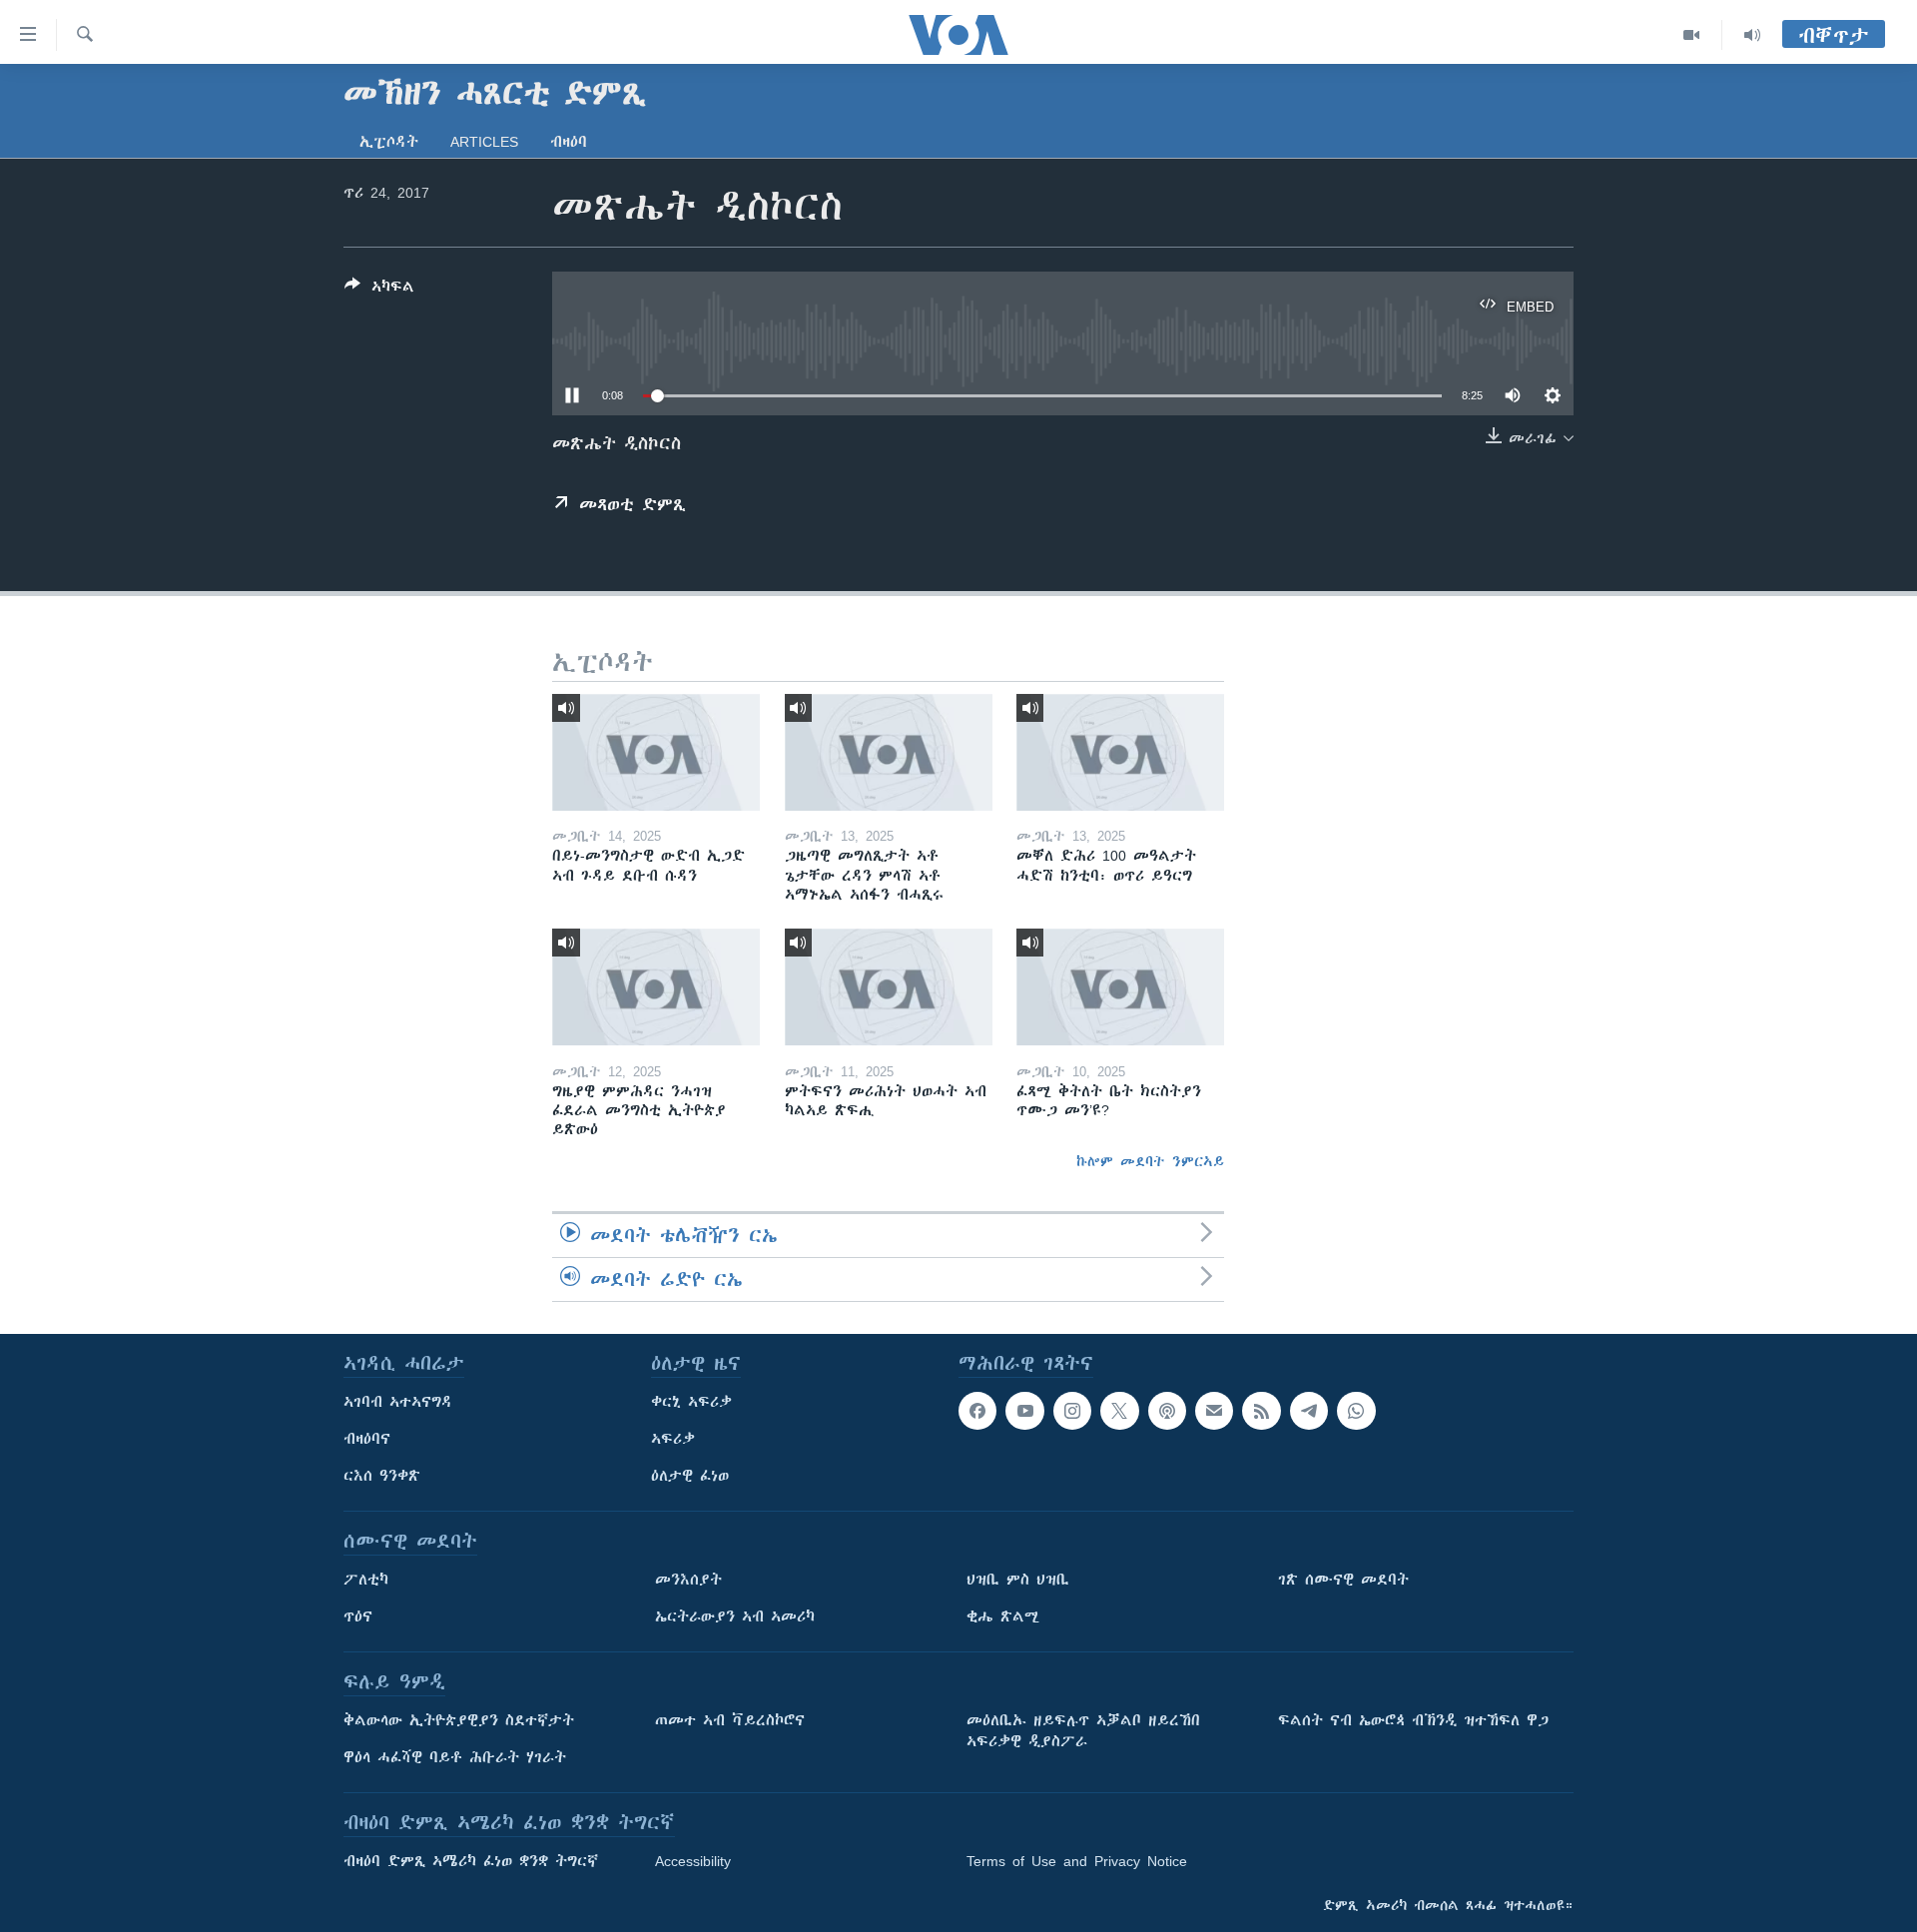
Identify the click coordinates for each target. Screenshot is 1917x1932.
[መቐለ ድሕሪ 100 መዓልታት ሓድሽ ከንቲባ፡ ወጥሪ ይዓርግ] (1120, 752)
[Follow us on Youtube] (1024, 1411)
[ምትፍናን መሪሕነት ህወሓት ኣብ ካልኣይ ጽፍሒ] (889, 987)
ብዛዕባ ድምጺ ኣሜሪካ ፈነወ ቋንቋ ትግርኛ (471, 1861)
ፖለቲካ (366, 1580)
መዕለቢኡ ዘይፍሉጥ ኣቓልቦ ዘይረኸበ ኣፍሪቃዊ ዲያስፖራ (1083, 1731)
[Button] (379, 290)
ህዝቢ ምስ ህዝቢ (1018, 1580)
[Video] (1692, 35)
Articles (484, 142)
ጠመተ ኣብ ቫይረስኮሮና (730, 1720)
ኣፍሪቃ (673, 1439)
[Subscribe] (1214, 1411)
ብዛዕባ (569, 142)
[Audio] (1752, 35)
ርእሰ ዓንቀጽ (382, 1476)
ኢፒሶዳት (389, 142)
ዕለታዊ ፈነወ (690, 1476)
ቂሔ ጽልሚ (1003, 1616)
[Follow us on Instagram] (1072, 1411)
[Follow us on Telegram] (1309, 1411)
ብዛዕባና (367, 1439)
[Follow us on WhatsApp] (1356, 1411)
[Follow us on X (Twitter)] (1119, 1411)
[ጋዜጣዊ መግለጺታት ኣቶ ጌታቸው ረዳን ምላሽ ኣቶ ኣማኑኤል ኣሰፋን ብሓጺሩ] (889, 752)
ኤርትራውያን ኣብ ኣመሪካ (735, 1616)
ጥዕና (358, 1616)
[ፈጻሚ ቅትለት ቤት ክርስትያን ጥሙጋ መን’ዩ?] (1120, 987)
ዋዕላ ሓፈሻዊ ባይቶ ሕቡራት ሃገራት (455, 1757)
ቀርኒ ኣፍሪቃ (691, 1402)
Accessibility (693, 1861)
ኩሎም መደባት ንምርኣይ (1150, 1161)
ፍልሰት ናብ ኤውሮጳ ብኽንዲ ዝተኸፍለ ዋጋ (1413, 1720)
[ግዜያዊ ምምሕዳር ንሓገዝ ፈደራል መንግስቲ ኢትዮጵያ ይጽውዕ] (656, 987)
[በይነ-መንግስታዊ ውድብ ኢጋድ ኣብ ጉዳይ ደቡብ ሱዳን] (656, 752)
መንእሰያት (688, 1580)
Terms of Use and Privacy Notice (1077, 1861)
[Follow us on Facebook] (977, 1411)
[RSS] (1261, 1411)
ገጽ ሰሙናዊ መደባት (1343, 1580)
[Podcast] (1167, 1411)
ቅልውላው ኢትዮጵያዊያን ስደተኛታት (459, 1720)
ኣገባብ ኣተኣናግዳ (398, 1402)
